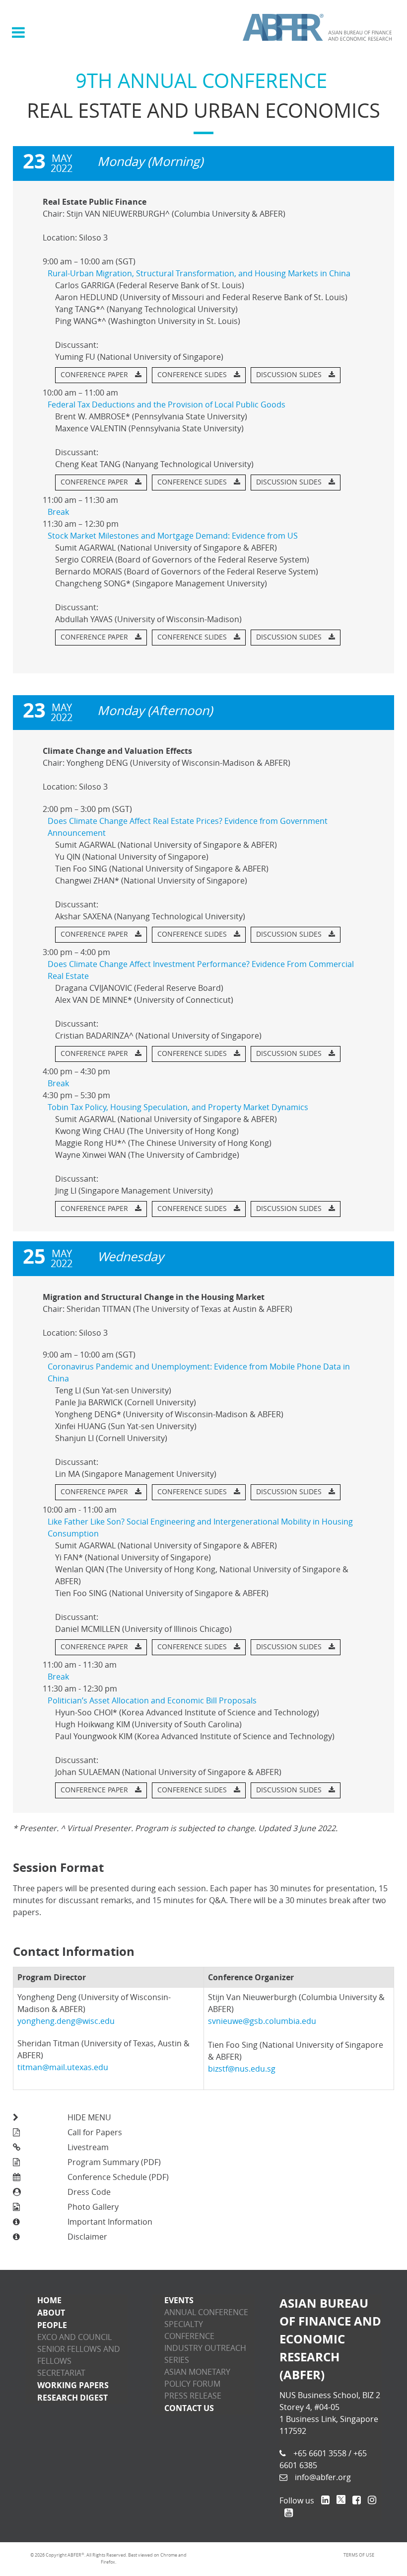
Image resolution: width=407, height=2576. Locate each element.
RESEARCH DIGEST (72, 2398)
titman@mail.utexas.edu (63, 2067)
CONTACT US (189, 2408)
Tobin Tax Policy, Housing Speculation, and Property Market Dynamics (178, 1107)
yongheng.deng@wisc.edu (66, 2021)
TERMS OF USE (359, 2555)
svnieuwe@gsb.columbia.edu (262, 2021)
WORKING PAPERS (73, 2385)
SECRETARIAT (61, 2373)
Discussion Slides (290, 375)
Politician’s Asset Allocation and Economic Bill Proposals (152, 1701)
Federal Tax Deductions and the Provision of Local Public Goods (167, 405)
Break (58, 512)
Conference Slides (193, 375)
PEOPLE (52, 2325)
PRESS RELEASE (193, 2396)
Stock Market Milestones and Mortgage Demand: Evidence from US (173, 536)
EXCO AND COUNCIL (74, 2337)
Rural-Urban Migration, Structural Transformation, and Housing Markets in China (199, 274)
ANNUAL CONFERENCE (206, 2312)
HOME (49, 2300)
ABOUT (51, 2313)
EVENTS (179, 2300)
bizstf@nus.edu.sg (242, 2069)
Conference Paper (95, 375)
